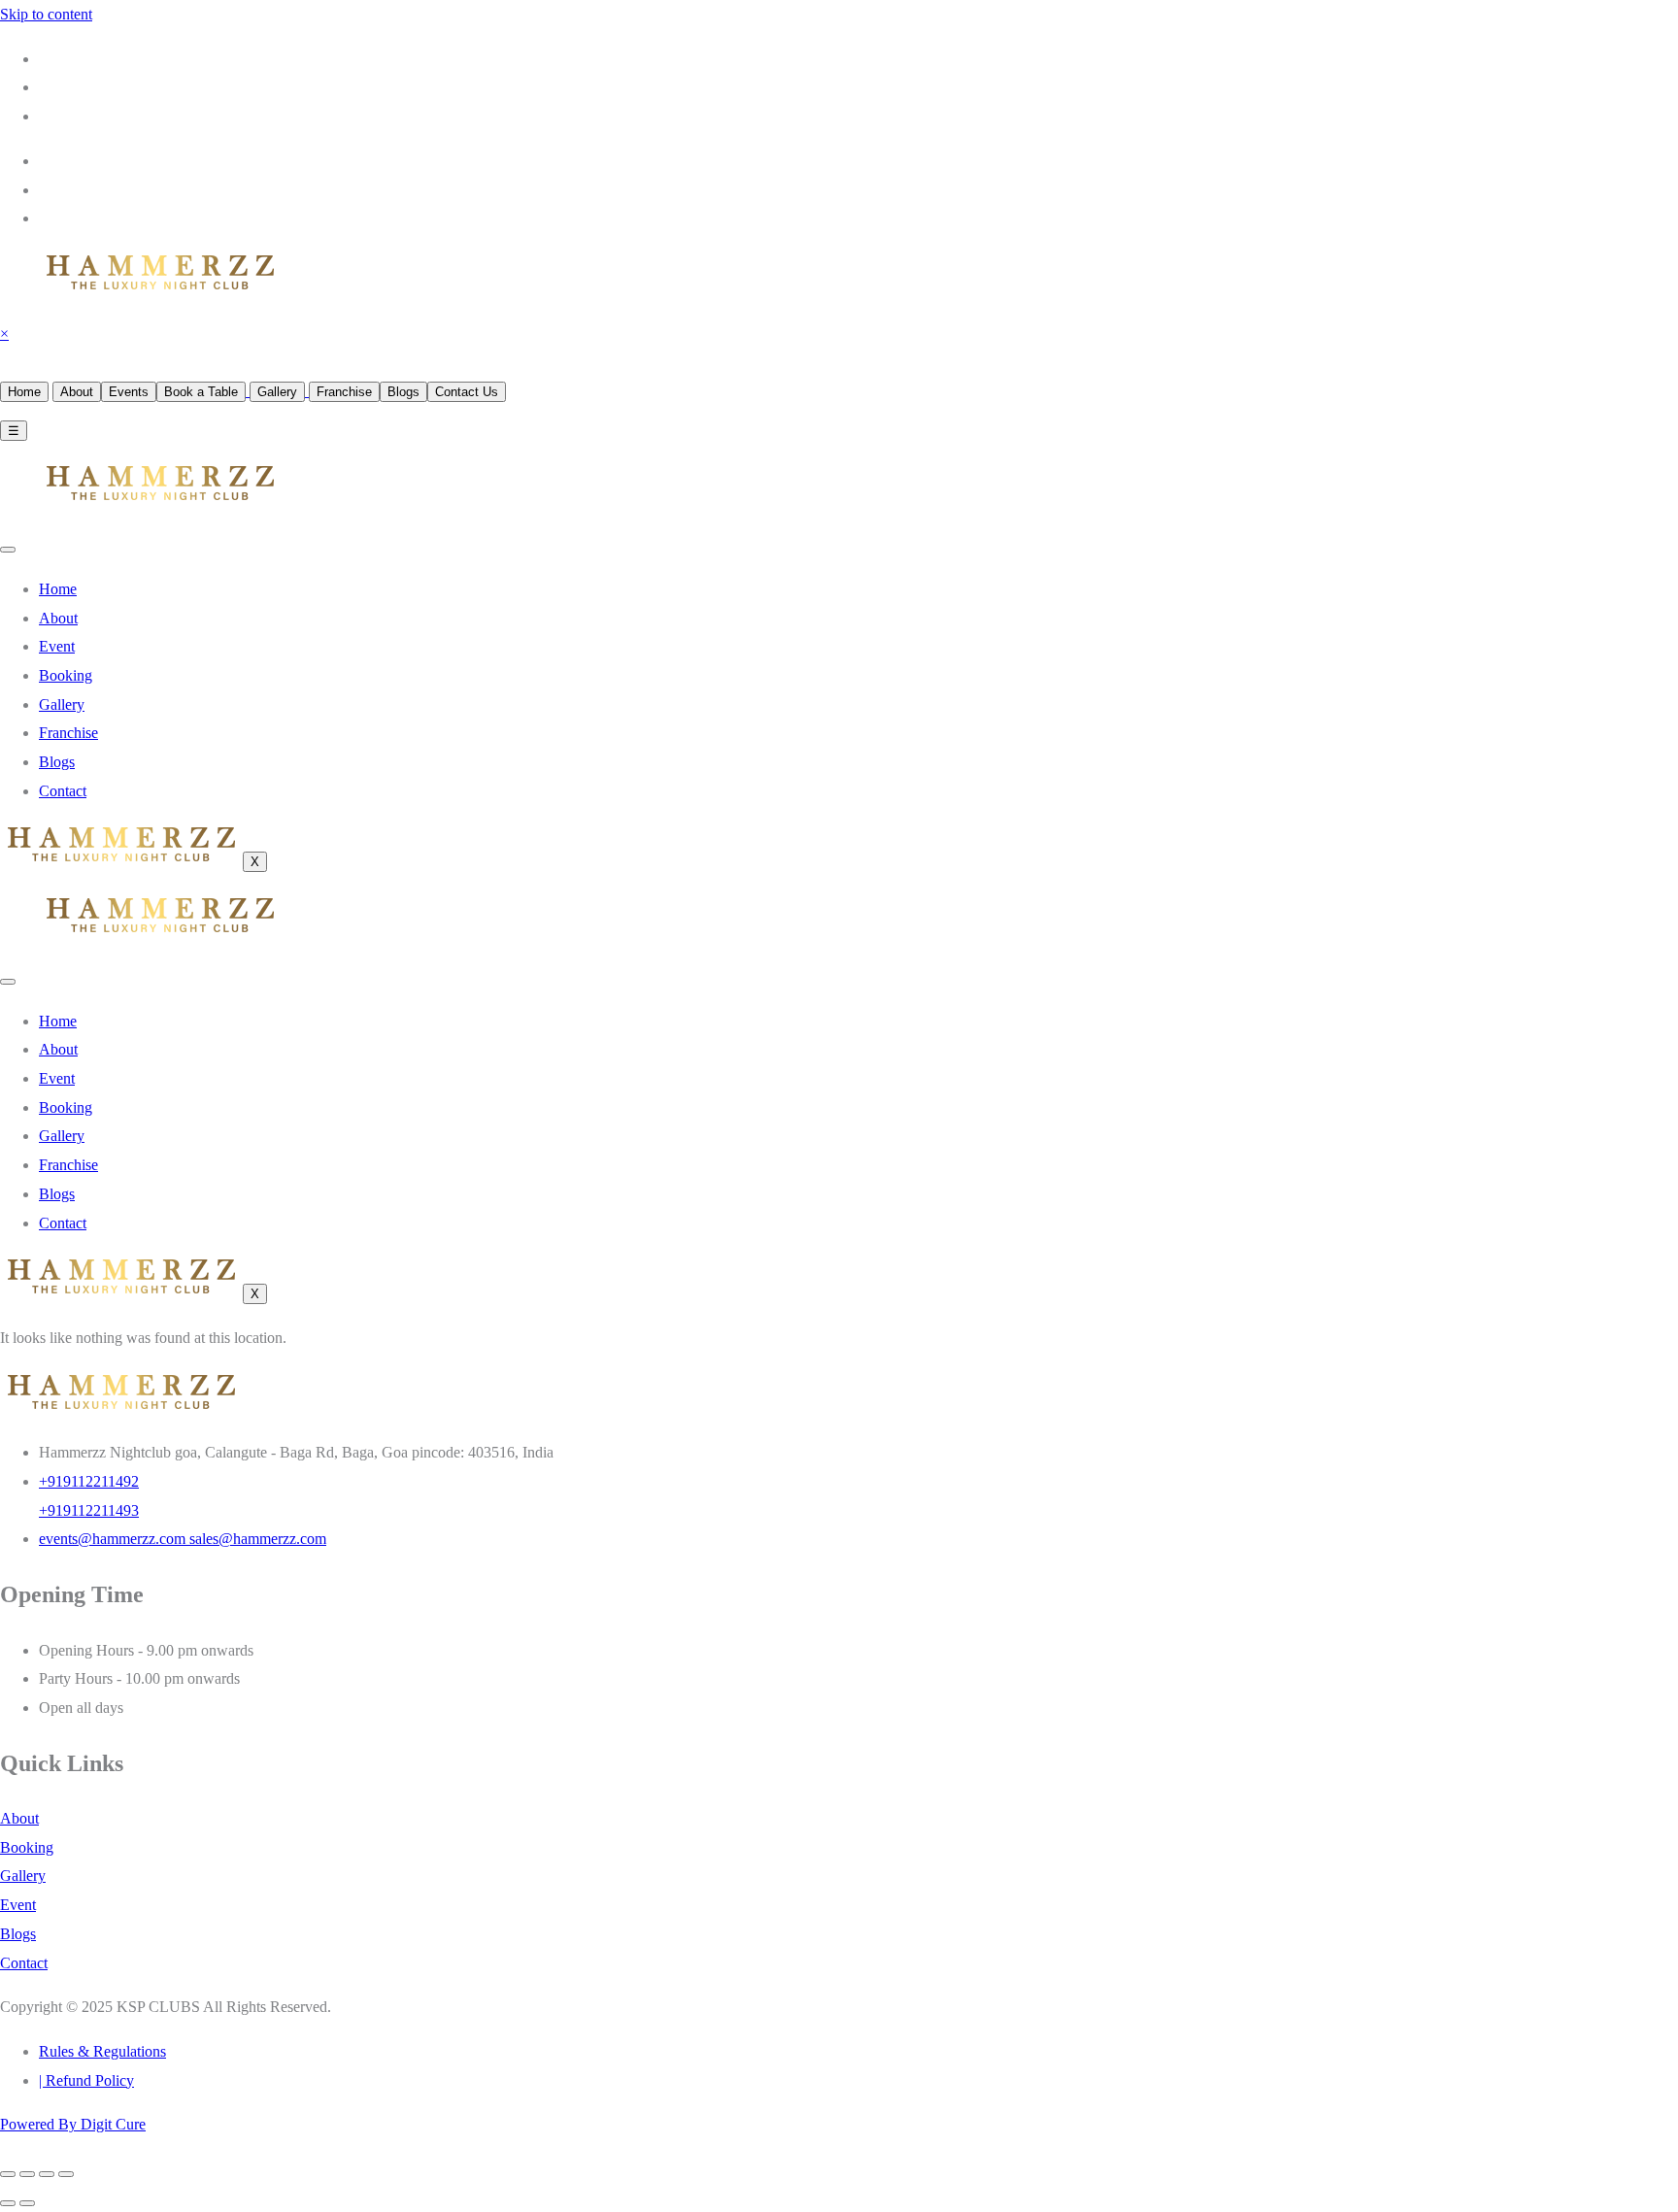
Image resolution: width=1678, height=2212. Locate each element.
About (77, 392)
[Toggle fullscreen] (27, 2174)
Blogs (403, 392)
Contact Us (467, 392)
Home (24, 392)
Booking (66, 675)
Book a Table (201, 392)
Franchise (344, 392)
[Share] (47, 2174)
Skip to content (46, 14)
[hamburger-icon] (8, 550)
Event (57, 646)
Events (129, 392)
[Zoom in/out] (8, 2174)
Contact (63, 791)
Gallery (277, 392)
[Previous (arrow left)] (8, 2203)
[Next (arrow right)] (27, 2203)
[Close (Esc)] (66, 2174)
